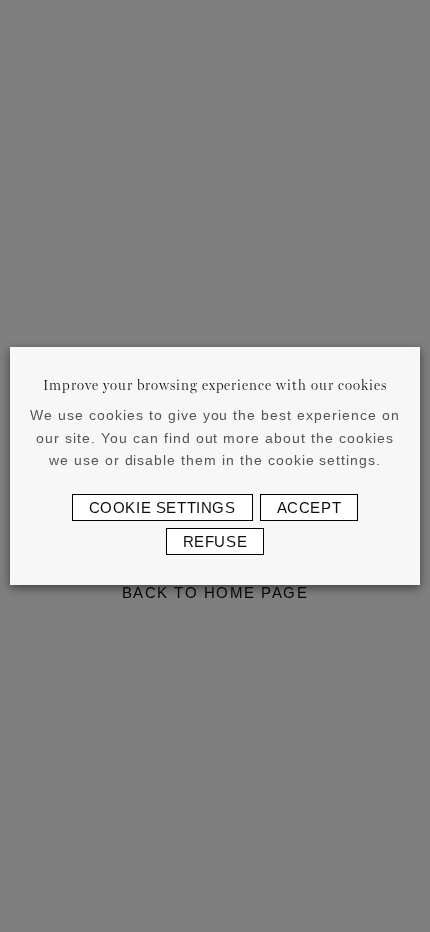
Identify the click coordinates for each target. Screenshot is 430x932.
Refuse (215, 541)
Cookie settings (162, 507)
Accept (309, 507)
